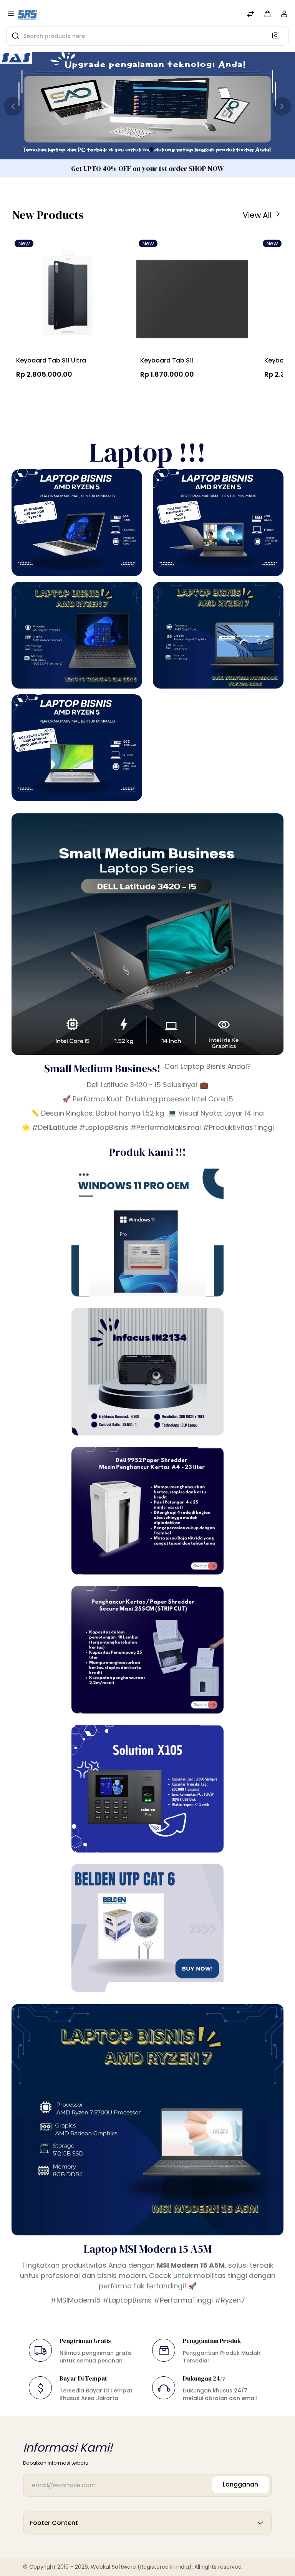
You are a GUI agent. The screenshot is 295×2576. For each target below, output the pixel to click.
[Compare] (250, 15)
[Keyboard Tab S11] (192, 295)
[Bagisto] (27, 15)
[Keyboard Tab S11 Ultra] (68, 295)
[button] (267, 14)
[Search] (278, 35)
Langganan (240, 2484)
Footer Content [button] (54, 2523)
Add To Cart (51, 392)
